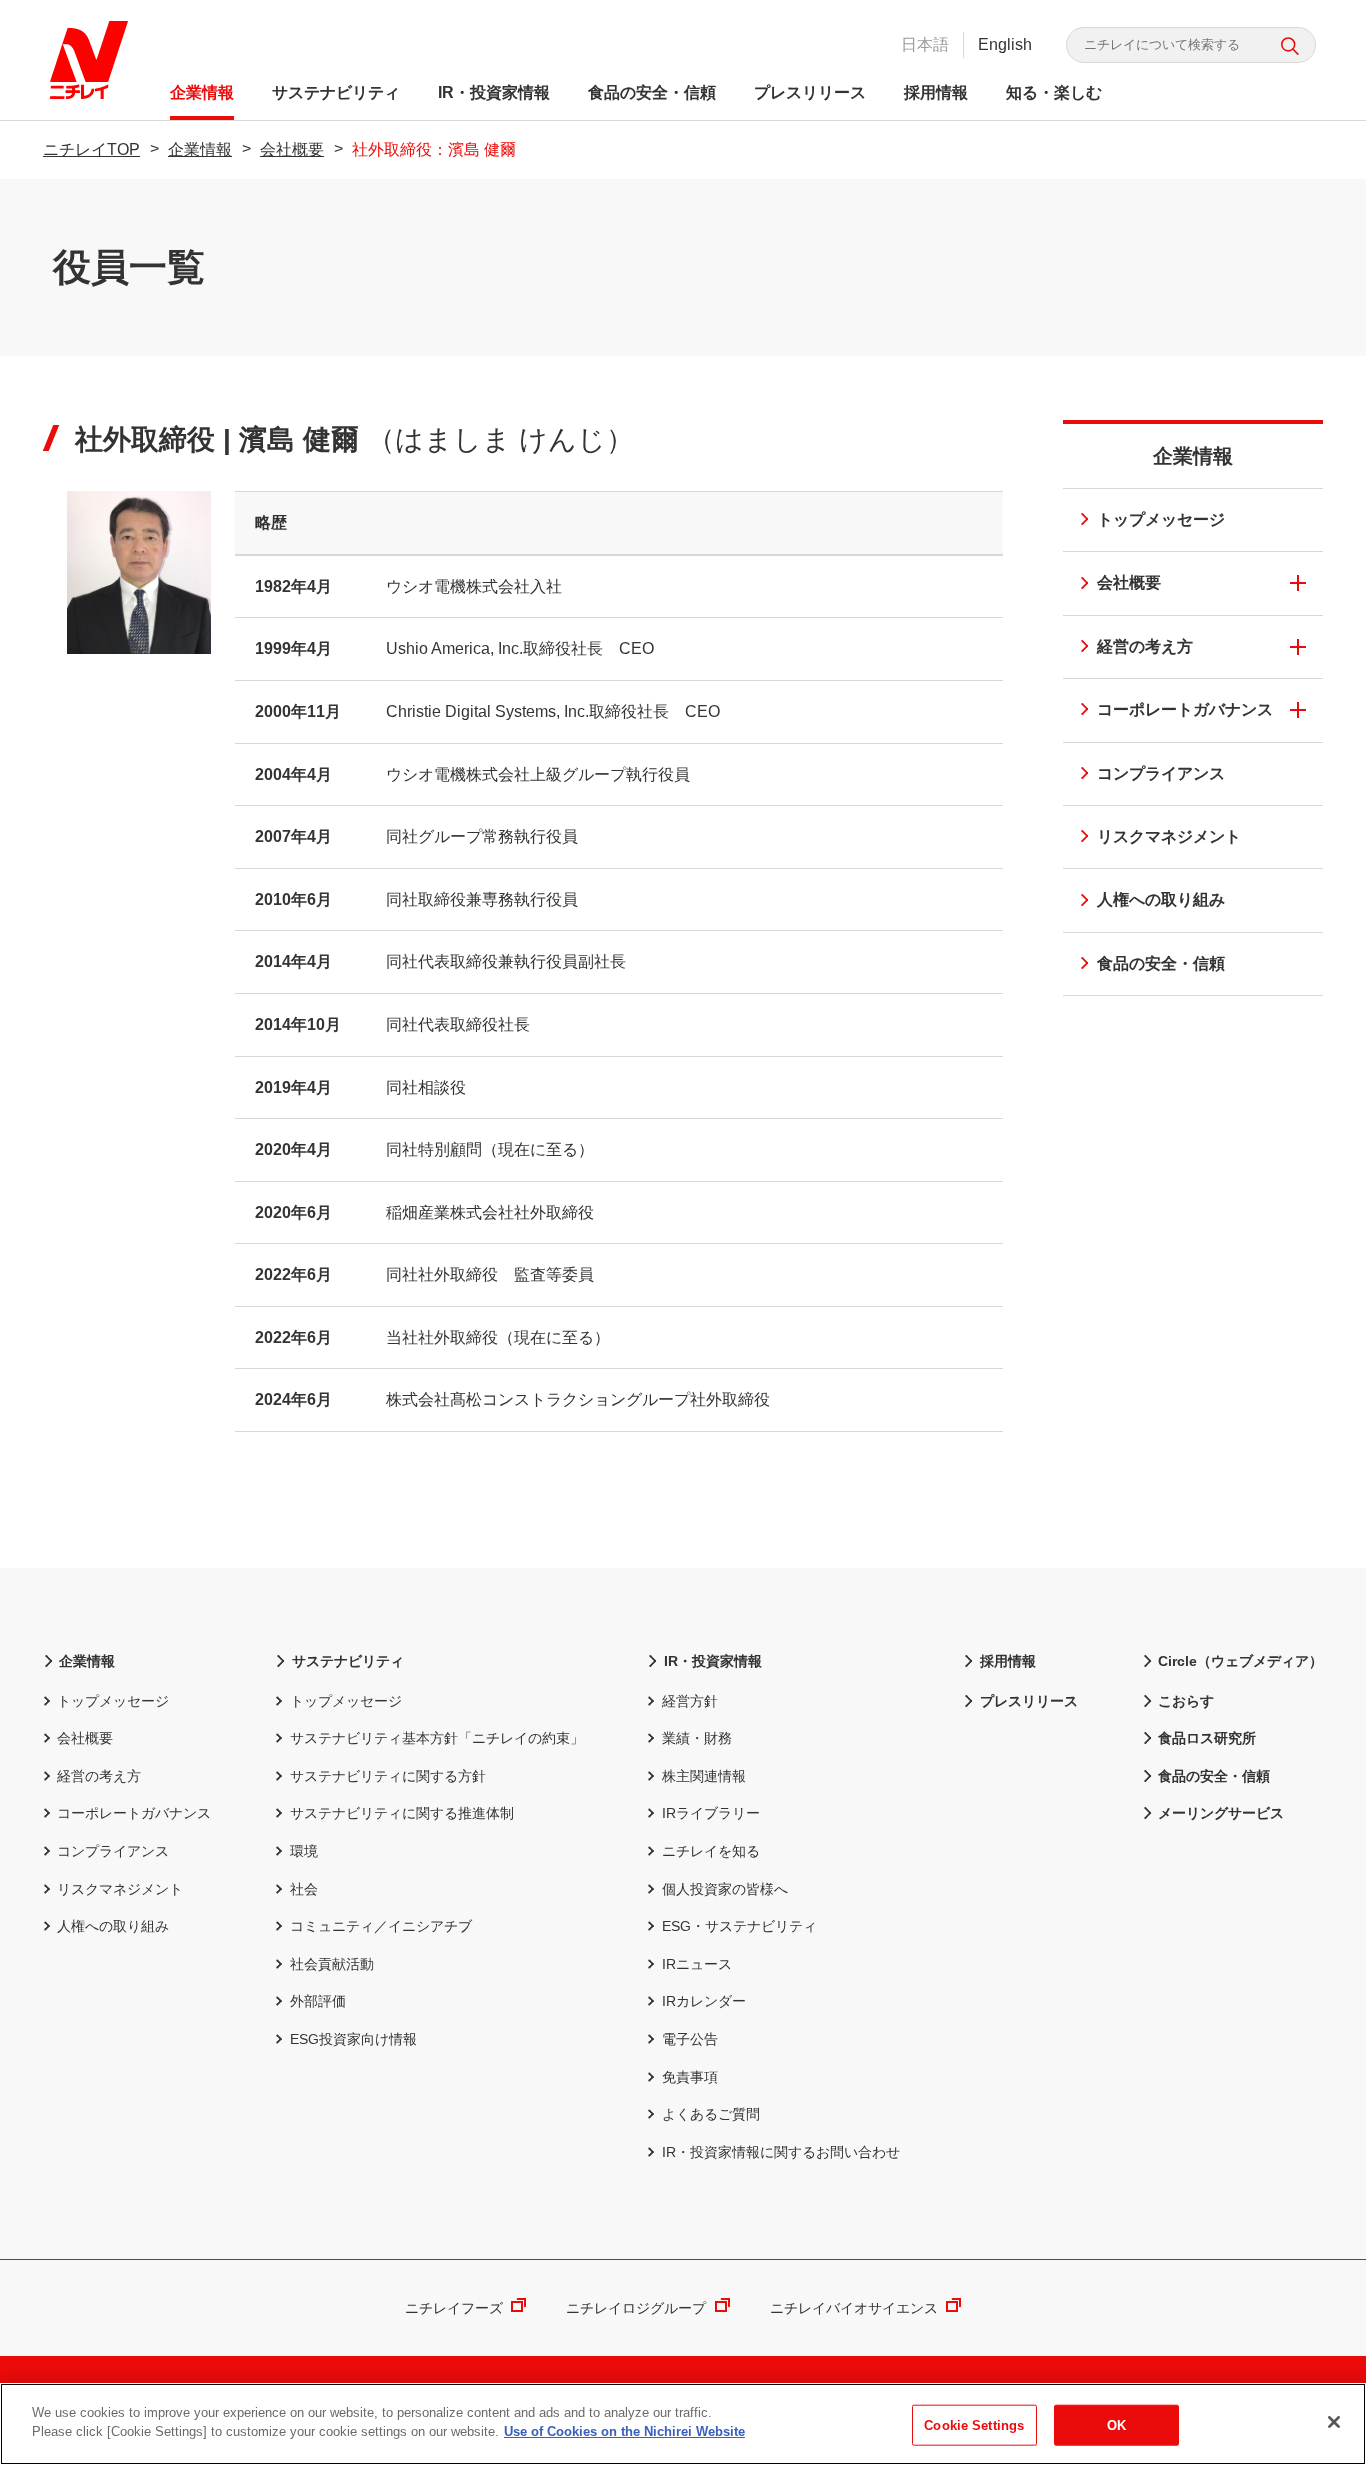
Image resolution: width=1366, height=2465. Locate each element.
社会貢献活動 (331, 1964)
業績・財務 (696, 1738)
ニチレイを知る (710, 1851)
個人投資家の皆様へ (724, 1889)
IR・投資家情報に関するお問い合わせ (780, 2152)
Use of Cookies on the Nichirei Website (624, 2431)
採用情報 (936, 92)
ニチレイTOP (91, 149)
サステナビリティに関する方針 (387, 1776)
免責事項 (689, 2077)
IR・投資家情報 (494, 92)
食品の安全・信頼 (652, 92)
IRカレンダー (703, 2001)
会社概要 (292, 149)
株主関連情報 (703, 1776)
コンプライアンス (1161, 773)
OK (1116, 2425)
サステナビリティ (336, 92)
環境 (303, 1851)
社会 (303, 1889)
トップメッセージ (1161, 519)
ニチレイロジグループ (636, 2308)
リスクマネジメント (1169, 836)
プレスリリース (810, 92)
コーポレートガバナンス (1185, 709)
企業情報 (202, 92)
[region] (683, 2424)
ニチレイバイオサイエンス (854, 2308)
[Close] (1334, 2422)
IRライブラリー (710, 1813)
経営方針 (689, 1701)
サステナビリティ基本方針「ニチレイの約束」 (436, 1738)
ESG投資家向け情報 (353, 2039)
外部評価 (317, 2001)
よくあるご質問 (710, 2114)
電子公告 (689, 2039)
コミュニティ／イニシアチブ (380, 1926)
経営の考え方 (1145, 646)
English (1005, 44)
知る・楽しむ (1054, 92)
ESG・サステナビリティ (739, 1926)
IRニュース (696, 1964)
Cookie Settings (974, 2425)
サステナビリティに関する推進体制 (401, 1813)
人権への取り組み (1161, 899)
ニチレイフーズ (454, 2308)
